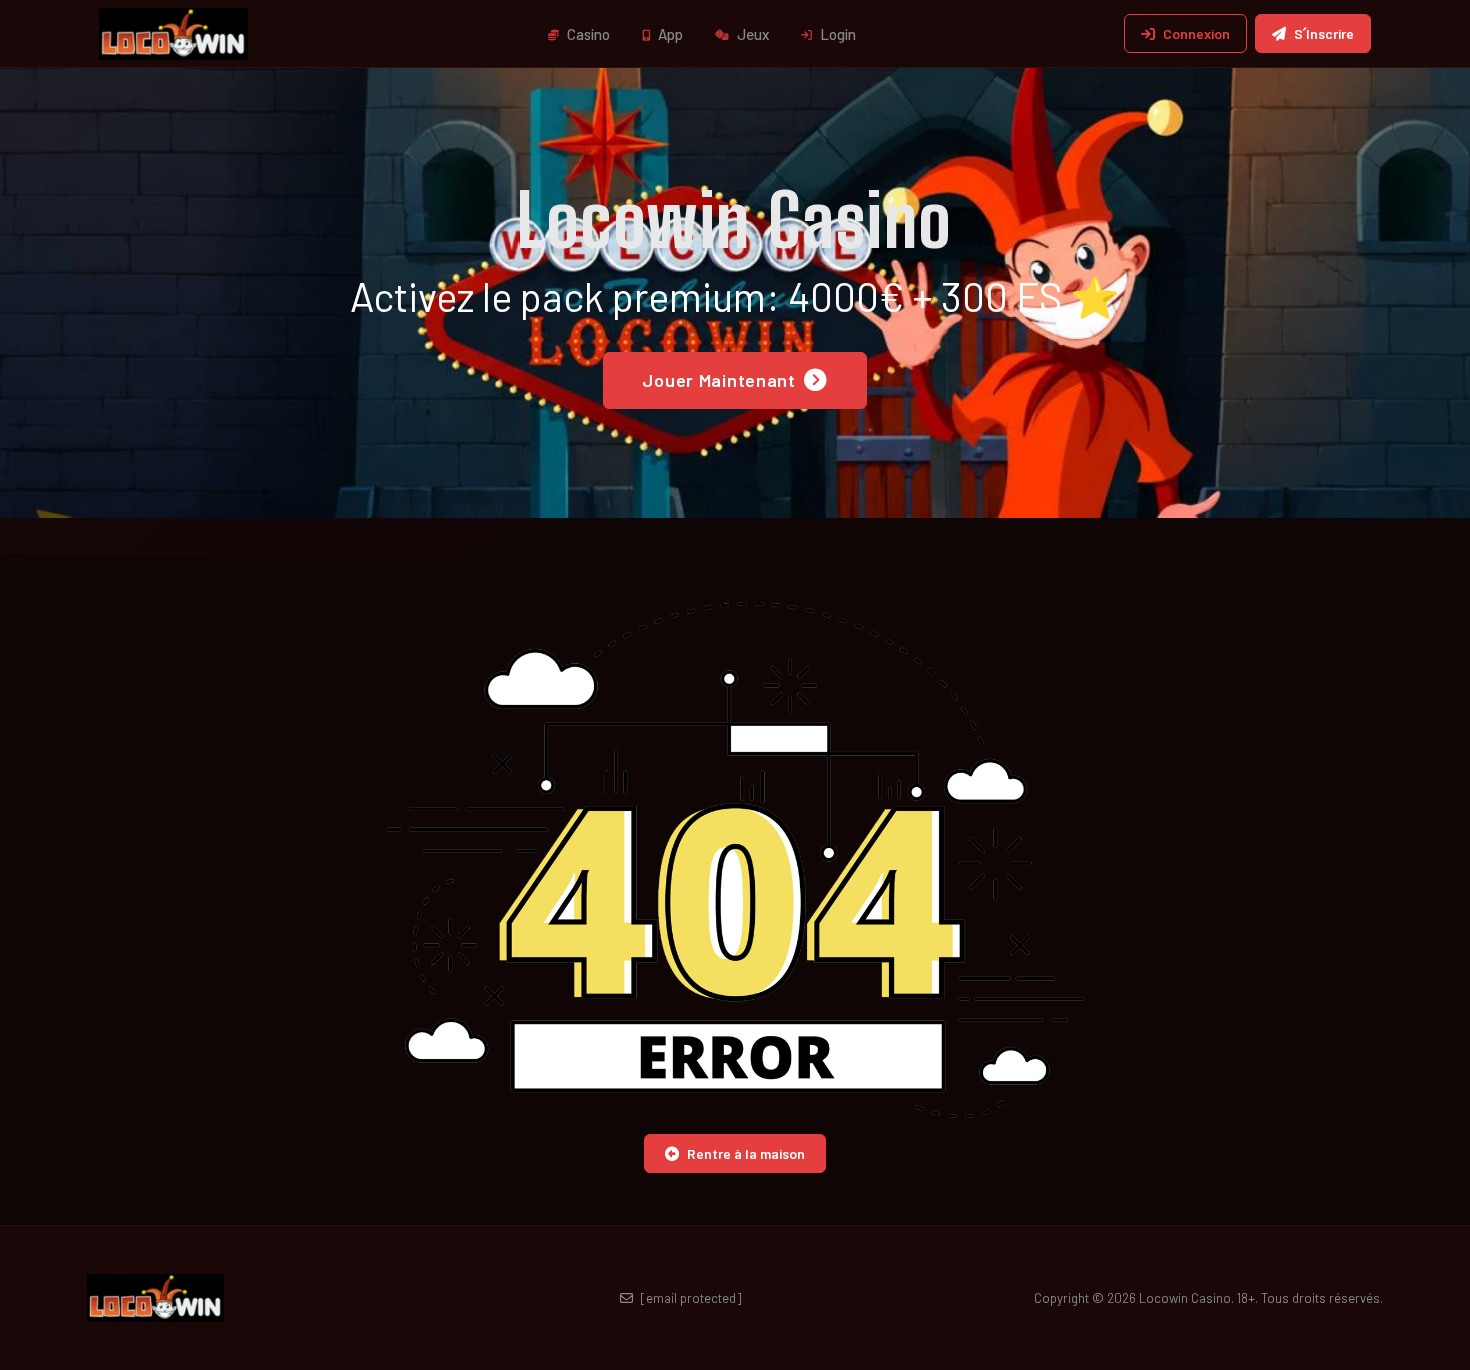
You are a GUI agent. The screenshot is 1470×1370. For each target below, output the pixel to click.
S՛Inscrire (1324, 33)
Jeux (751, 34)
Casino (587, 34)
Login (836, 34)
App (669, 34)
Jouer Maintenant (719, 380)
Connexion (1196, 33)
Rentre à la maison (746, 1153)
